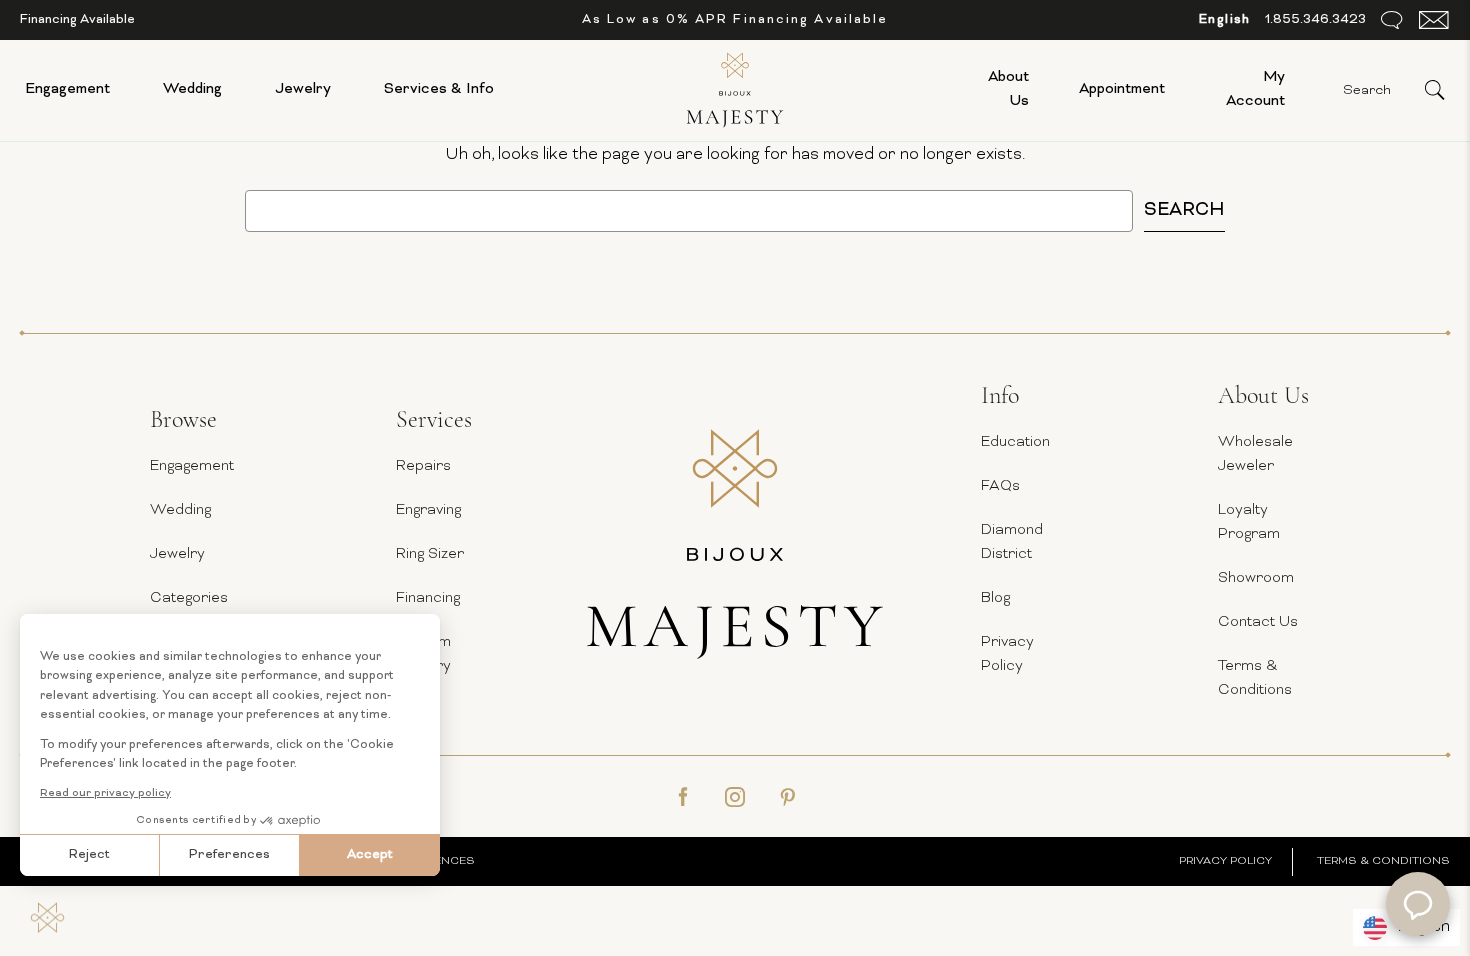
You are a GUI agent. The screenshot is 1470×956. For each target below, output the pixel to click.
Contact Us (1258, 622)
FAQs (1000, 486)
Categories (189, 598)
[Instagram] (735, 797)
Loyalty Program (1249, 522)
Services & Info (439, 89)
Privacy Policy (1007, 654)
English (1225, 20)
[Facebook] (683, 797)
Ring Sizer (430, 554)
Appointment (1122, 89)
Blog (995, 598)
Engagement (67, 89)
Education (1015, 442)
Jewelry (303, 89)
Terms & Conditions (1255, 678)
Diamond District (1012, 542)
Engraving (428, 510)
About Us (1008, 89)
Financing (428, 598)
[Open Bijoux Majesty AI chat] (1418, 904)
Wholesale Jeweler (1255, 454)
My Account (1255, 89)
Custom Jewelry (423, 654)
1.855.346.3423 (1315, 20)
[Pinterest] (787, 797)
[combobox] (1225, 20)
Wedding (192, 89)
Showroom (1256, 578)
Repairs (423, 466)
